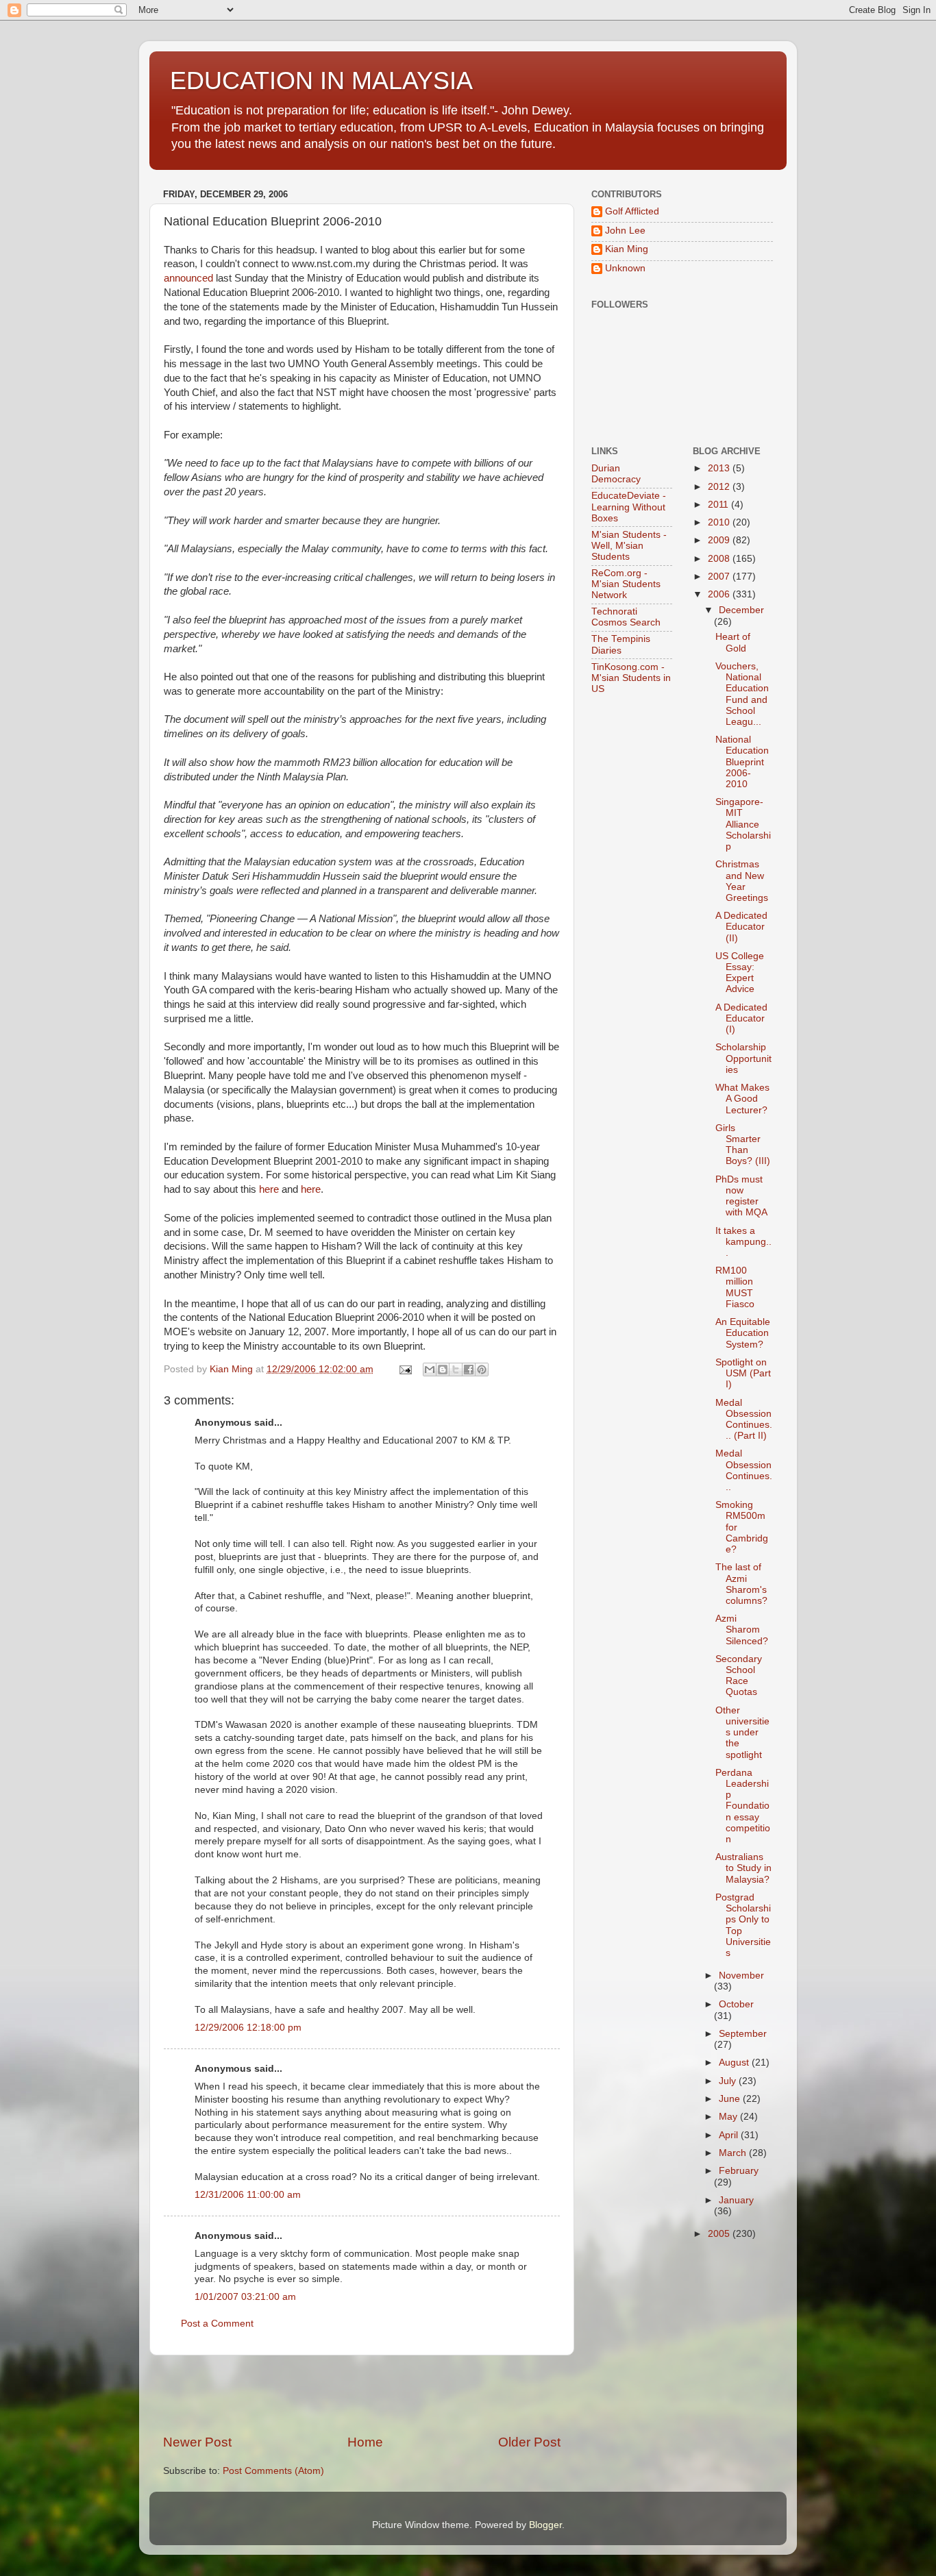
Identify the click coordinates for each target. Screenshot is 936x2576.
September (743, 2034)
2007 (720, 577)
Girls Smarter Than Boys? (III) (743, 1145)
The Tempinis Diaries (621, 644)
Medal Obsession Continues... (744, 1470)
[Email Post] (405, 1369)
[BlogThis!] (443, 1370)
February (739, 2171)
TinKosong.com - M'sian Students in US (631, 678)
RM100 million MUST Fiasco (735, 1287)
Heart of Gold (733, 642)
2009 (720, 540)
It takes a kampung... (743, 1242)
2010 (720, 522)
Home (365, 2442)
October (736, 2004)
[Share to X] (456, 1370)
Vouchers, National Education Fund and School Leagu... (742, 694)
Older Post (529, 2442)
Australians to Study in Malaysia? (743, 1868)
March (734, 2153)
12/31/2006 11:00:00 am (248, 2195)
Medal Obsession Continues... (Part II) (744, 1420)
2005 (720, 2234)
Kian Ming (627, 249)
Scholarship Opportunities (743, 1058)
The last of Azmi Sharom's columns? (741, 1584)
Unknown (625, 268)
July (729, 2081)
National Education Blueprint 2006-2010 (742, 762)
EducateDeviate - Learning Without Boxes (629, 507)
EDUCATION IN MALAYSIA (321, 80)
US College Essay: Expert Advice (740, 973)
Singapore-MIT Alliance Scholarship (743, 824)
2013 (720, 468)
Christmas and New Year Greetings (742, 881)
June (731, 2099)
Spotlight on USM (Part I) (743, 1373)
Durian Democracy (616, 474)
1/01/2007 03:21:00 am (245, 2297)
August (735, 2063)
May (729, 2117)
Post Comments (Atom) (273, 2471)
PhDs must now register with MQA (741, 1196)
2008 (720, 559)
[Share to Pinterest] (482, 1370)
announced (188, 278)
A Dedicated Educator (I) (741, 1018)
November (741, 1976)
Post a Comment (217, 2324)
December (741, 610)
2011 (719, 505)
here (269, 1189)
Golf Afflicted (632, 211)
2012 (720, 487)
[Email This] (430, 1370)
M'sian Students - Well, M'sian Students (629, 546)
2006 (720, 594)
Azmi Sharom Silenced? (742, 1630)
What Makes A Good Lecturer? (742, 1099)
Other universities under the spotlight (742, 1733)
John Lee (625, 231)
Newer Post (197, 2442)
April (730, 2135)
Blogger (545, 2525)
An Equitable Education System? (743, 1333)
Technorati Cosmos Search (626, 617)
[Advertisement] (362, 2394)
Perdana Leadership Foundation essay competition (743, 1806)
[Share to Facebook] (469, 1370)
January (736, 2200)
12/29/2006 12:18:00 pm (248, 2028)
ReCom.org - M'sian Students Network (626, 584)
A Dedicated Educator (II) (741, 927)
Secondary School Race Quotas (739, 1676)
